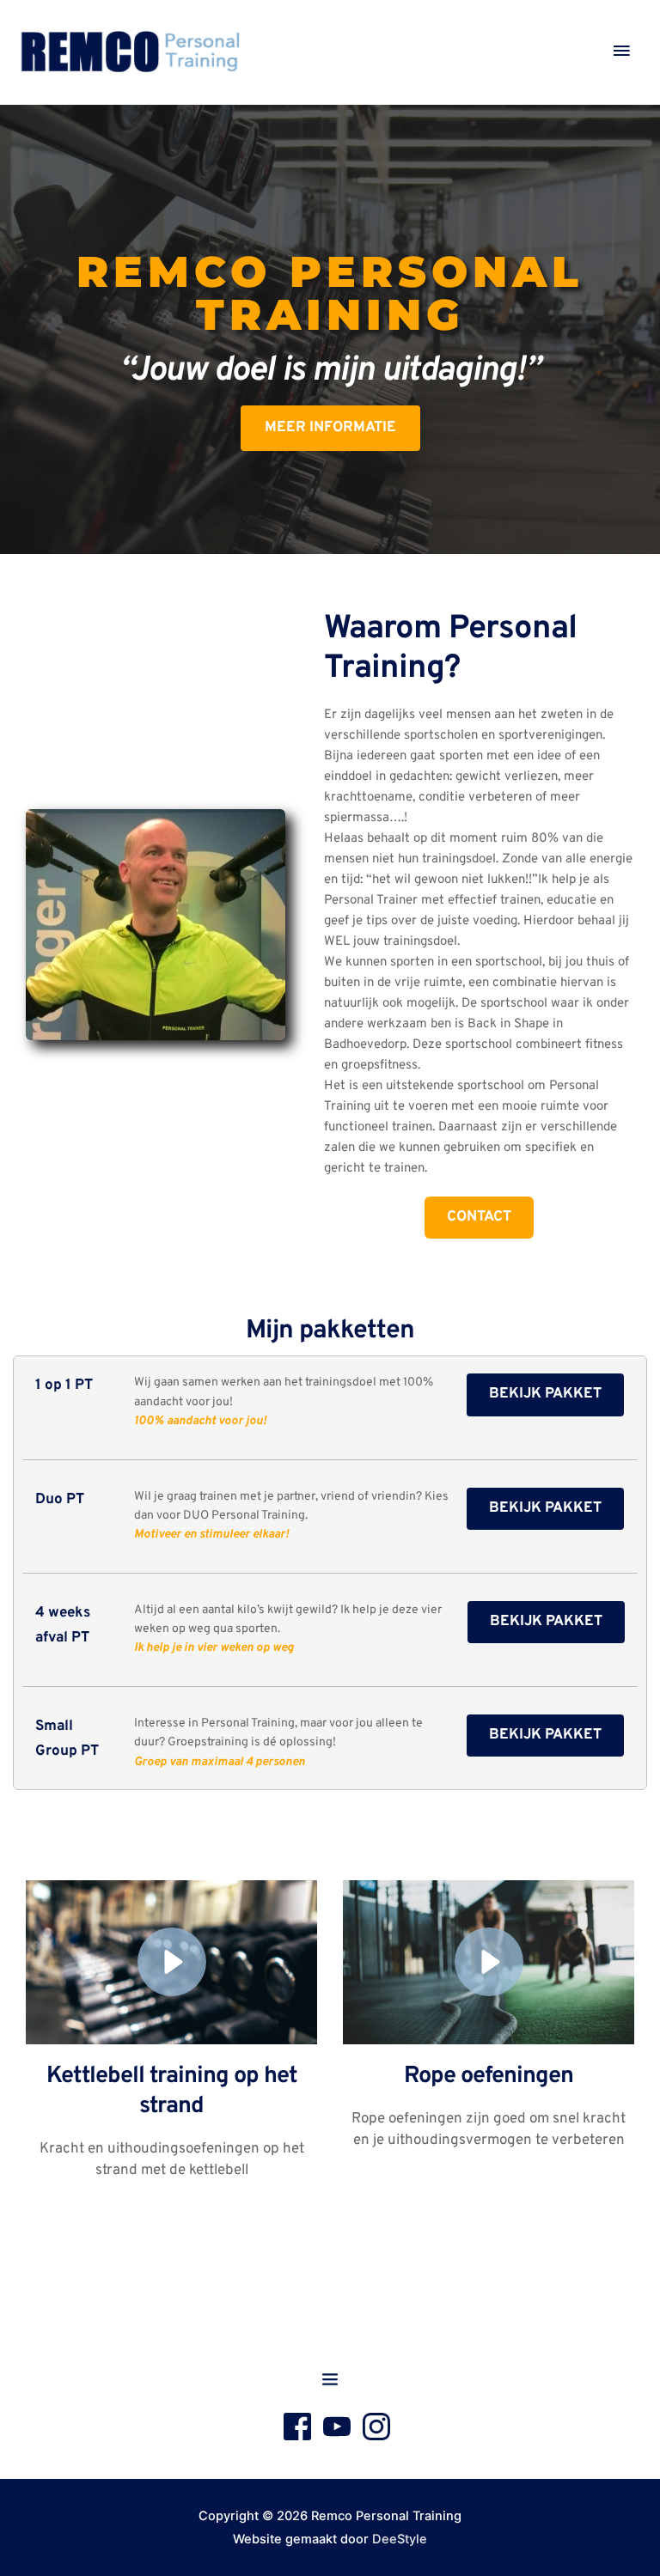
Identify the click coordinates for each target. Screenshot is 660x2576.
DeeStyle (400, 2539)
